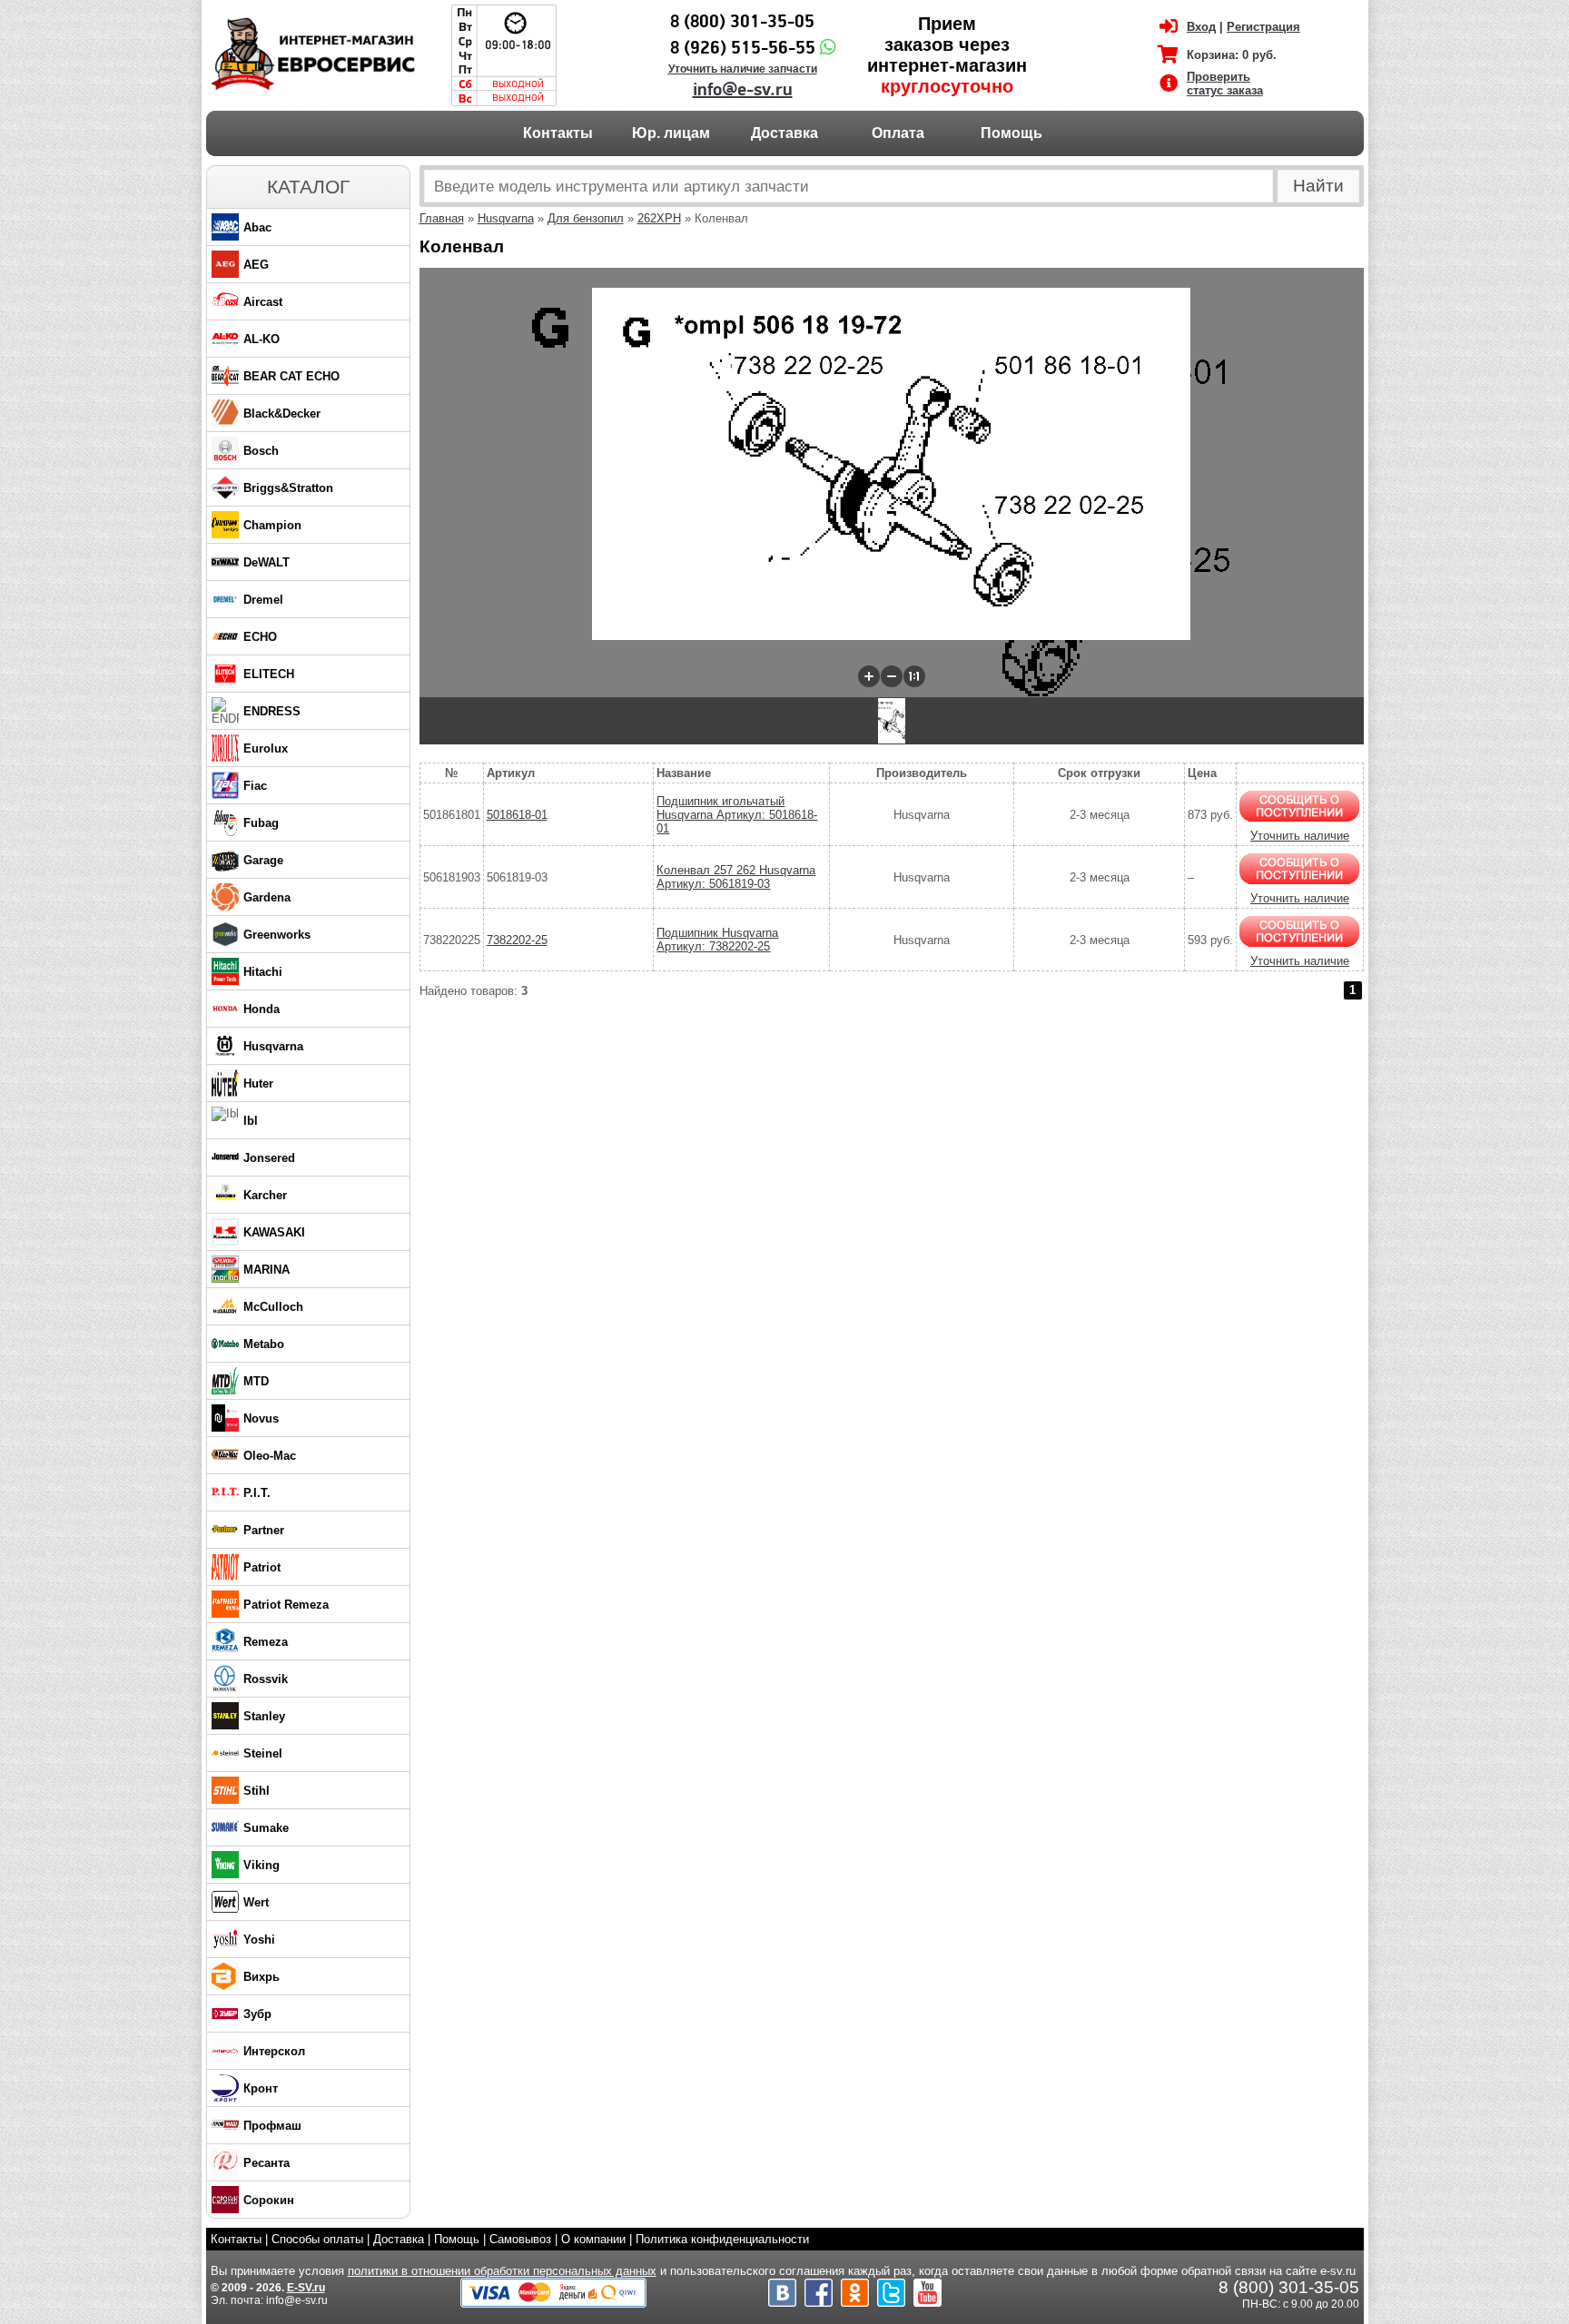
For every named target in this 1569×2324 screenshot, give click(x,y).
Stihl (257, 1791)
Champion (272, 525)
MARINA (266, 1270)
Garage (263, 860)
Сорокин (269, 2200)
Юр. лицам (671, 133)
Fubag (261, 823)
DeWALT (266, 562)
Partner (264, 1530)
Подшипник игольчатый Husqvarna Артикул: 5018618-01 (737, 815)
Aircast (263, 302)
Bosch (261, 451)
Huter (258, 1083)
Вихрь (261, 1977)
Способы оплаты (317, 2239)
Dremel (263, 600)
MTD (256, 1381)
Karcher (265, 1195)
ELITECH (269, 674)
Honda (261, 1009)
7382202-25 (517, 940)
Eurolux (266, 748)
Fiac (255, 786)
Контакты (558, 133)
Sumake (266, 1828)
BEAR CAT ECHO (291, 376)
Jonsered (269, 1158)
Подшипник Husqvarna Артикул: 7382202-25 (717, 940)
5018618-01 (517, 815)
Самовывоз (520, 2239)
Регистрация (1263, 27)
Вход (1201, 27)
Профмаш (272, 2126)
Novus (261, 1418)
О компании (593, 2239)
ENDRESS (272, 711)
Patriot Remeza (286, 1605)
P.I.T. (257, 1493)
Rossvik (266, 1679)
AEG (256, 265)
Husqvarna (273, 1046)
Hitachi (263, 972)
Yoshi (259, 1940)
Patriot (262, 1567)
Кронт (261, 2088)
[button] (869, 676)
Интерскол (274, 2051)
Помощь (1011, 133)
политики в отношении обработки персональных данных (502, 2271)
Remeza (266, 1642)
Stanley (264, 1716)
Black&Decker (282, 414)
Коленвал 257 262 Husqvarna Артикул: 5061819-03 (736, 877)
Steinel (263, 1753)
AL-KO (261, 339)
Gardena (267, 897)
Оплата (898, 133)
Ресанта (266, 2163)
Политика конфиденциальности (722, 2239)
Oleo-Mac (270, 1456)
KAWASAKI (274, 1232)
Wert (256, 1902)
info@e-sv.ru (743, 90)
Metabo (264, 1344)
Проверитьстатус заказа (1225, 84)
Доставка (784, 133)
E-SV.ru (306, 2288)
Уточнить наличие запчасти (743, 69)
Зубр (257, 2014)
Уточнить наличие (1300, 836)
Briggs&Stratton (288, 488)
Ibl (251, 1121)
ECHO (260, 637)
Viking (261, 1865)
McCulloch (273, 1307)
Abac (257, 227)
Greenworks (277, 935)
